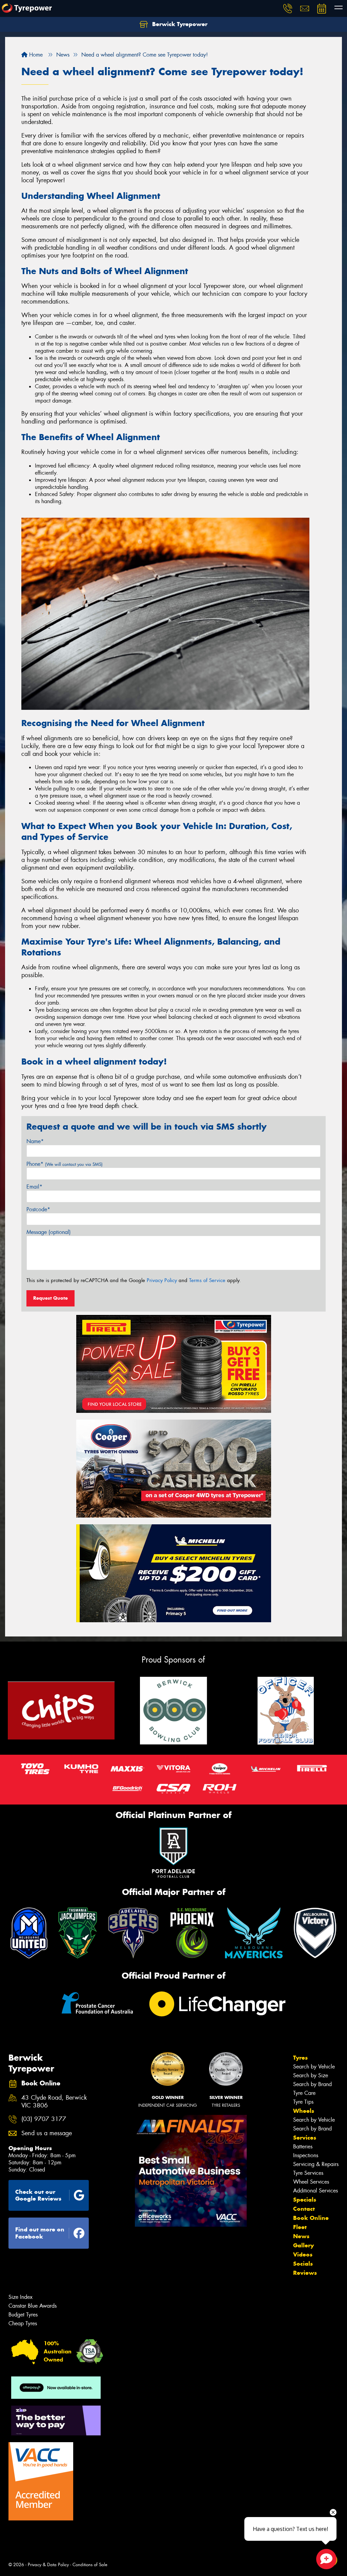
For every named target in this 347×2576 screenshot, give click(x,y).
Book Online (311, 2218)
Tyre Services (308, 2173)
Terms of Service (207, 1280)
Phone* (65, 1164)
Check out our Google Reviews (38, 2195)
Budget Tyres (23, 2315)
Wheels (304, 2111)
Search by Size (311, 2075)
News (301, 2236)
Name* (35, 1141)
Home (35, 55)
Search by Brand (312, 2084)
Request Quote (50, 1298)
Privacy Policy (162, 1280)
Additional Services (315, 2191)
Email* (34, 1187)
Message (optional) (49, 1232)
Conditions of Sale (90, 2565)
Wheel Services (311, 2182)
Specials (305, 2200)
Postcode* (38, 1209)
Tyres (300, 2058)
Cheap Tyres (23, 2323)
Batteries (303, 2147)
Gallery (303, 2245)
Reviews (305, 2273)
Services (305, 2138)
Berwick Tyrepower (179, 24)
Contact (304, 2209)
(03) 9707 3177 (44, 2119)
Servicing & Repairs (316, 2164)
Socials (303, 2264)
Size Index (21, 2297)
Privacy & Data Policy (48, 2565)
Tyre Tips (303, 2102)
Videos (303, 2254)
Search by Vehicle (314, 2067)
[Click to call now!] (288, 8)
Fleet (300, 2227)
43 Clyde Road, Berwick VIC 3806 (54, 2102)
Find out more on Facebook (40, 2233)
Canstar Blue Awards (33, 2306)
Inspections (306, 2155)
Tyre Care (304, 2093)
